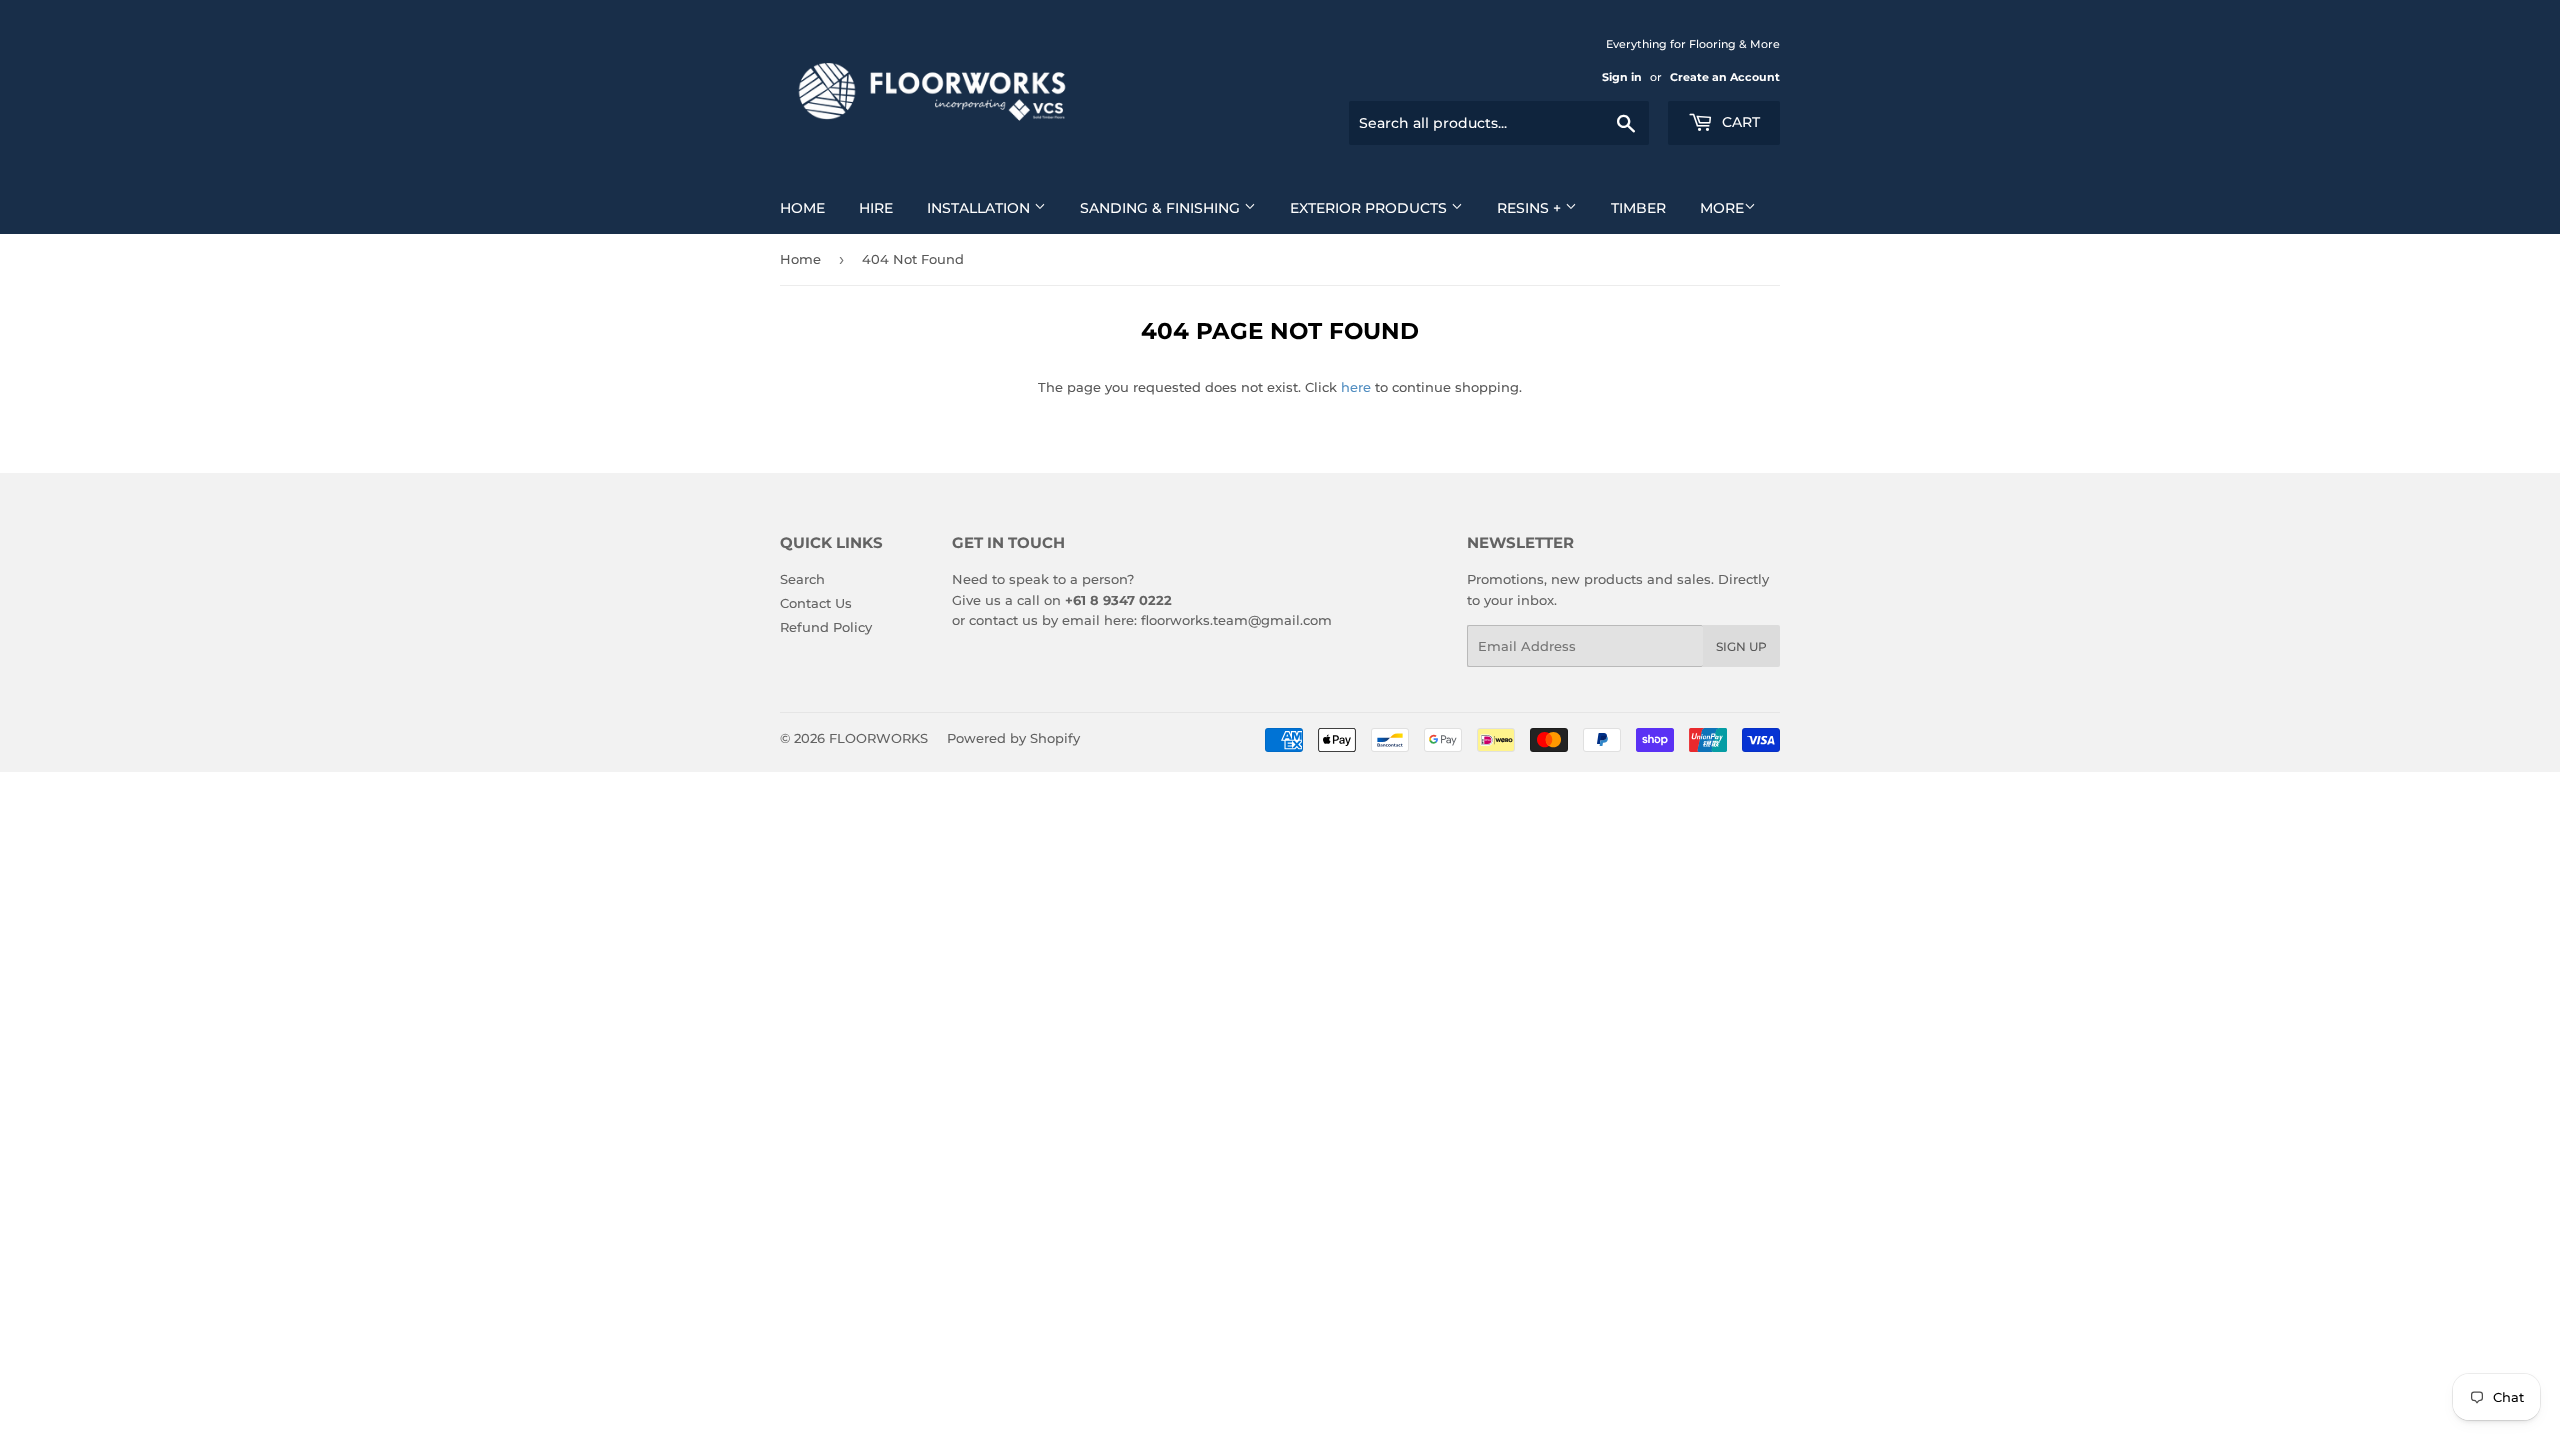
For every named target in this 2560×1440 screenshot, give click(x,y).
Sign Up (1741, 646)
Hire (876, 208)
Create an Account (1725, 77)
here (1356, 387)
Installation (980, 208)
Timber (1638, 208)
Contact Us (816, 603)
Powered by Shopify (1013, 738)
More (1722, 208)
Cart (1739, 122)
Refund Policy (826, 627)
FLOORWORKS (878, 738)
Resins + (1531, 208)
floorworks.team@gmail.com (1236, 620)
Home (802, 208)
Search (802, 579)
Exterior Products (1370, 208)
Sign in (1622, 77)
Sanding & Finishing (1162, 208)
